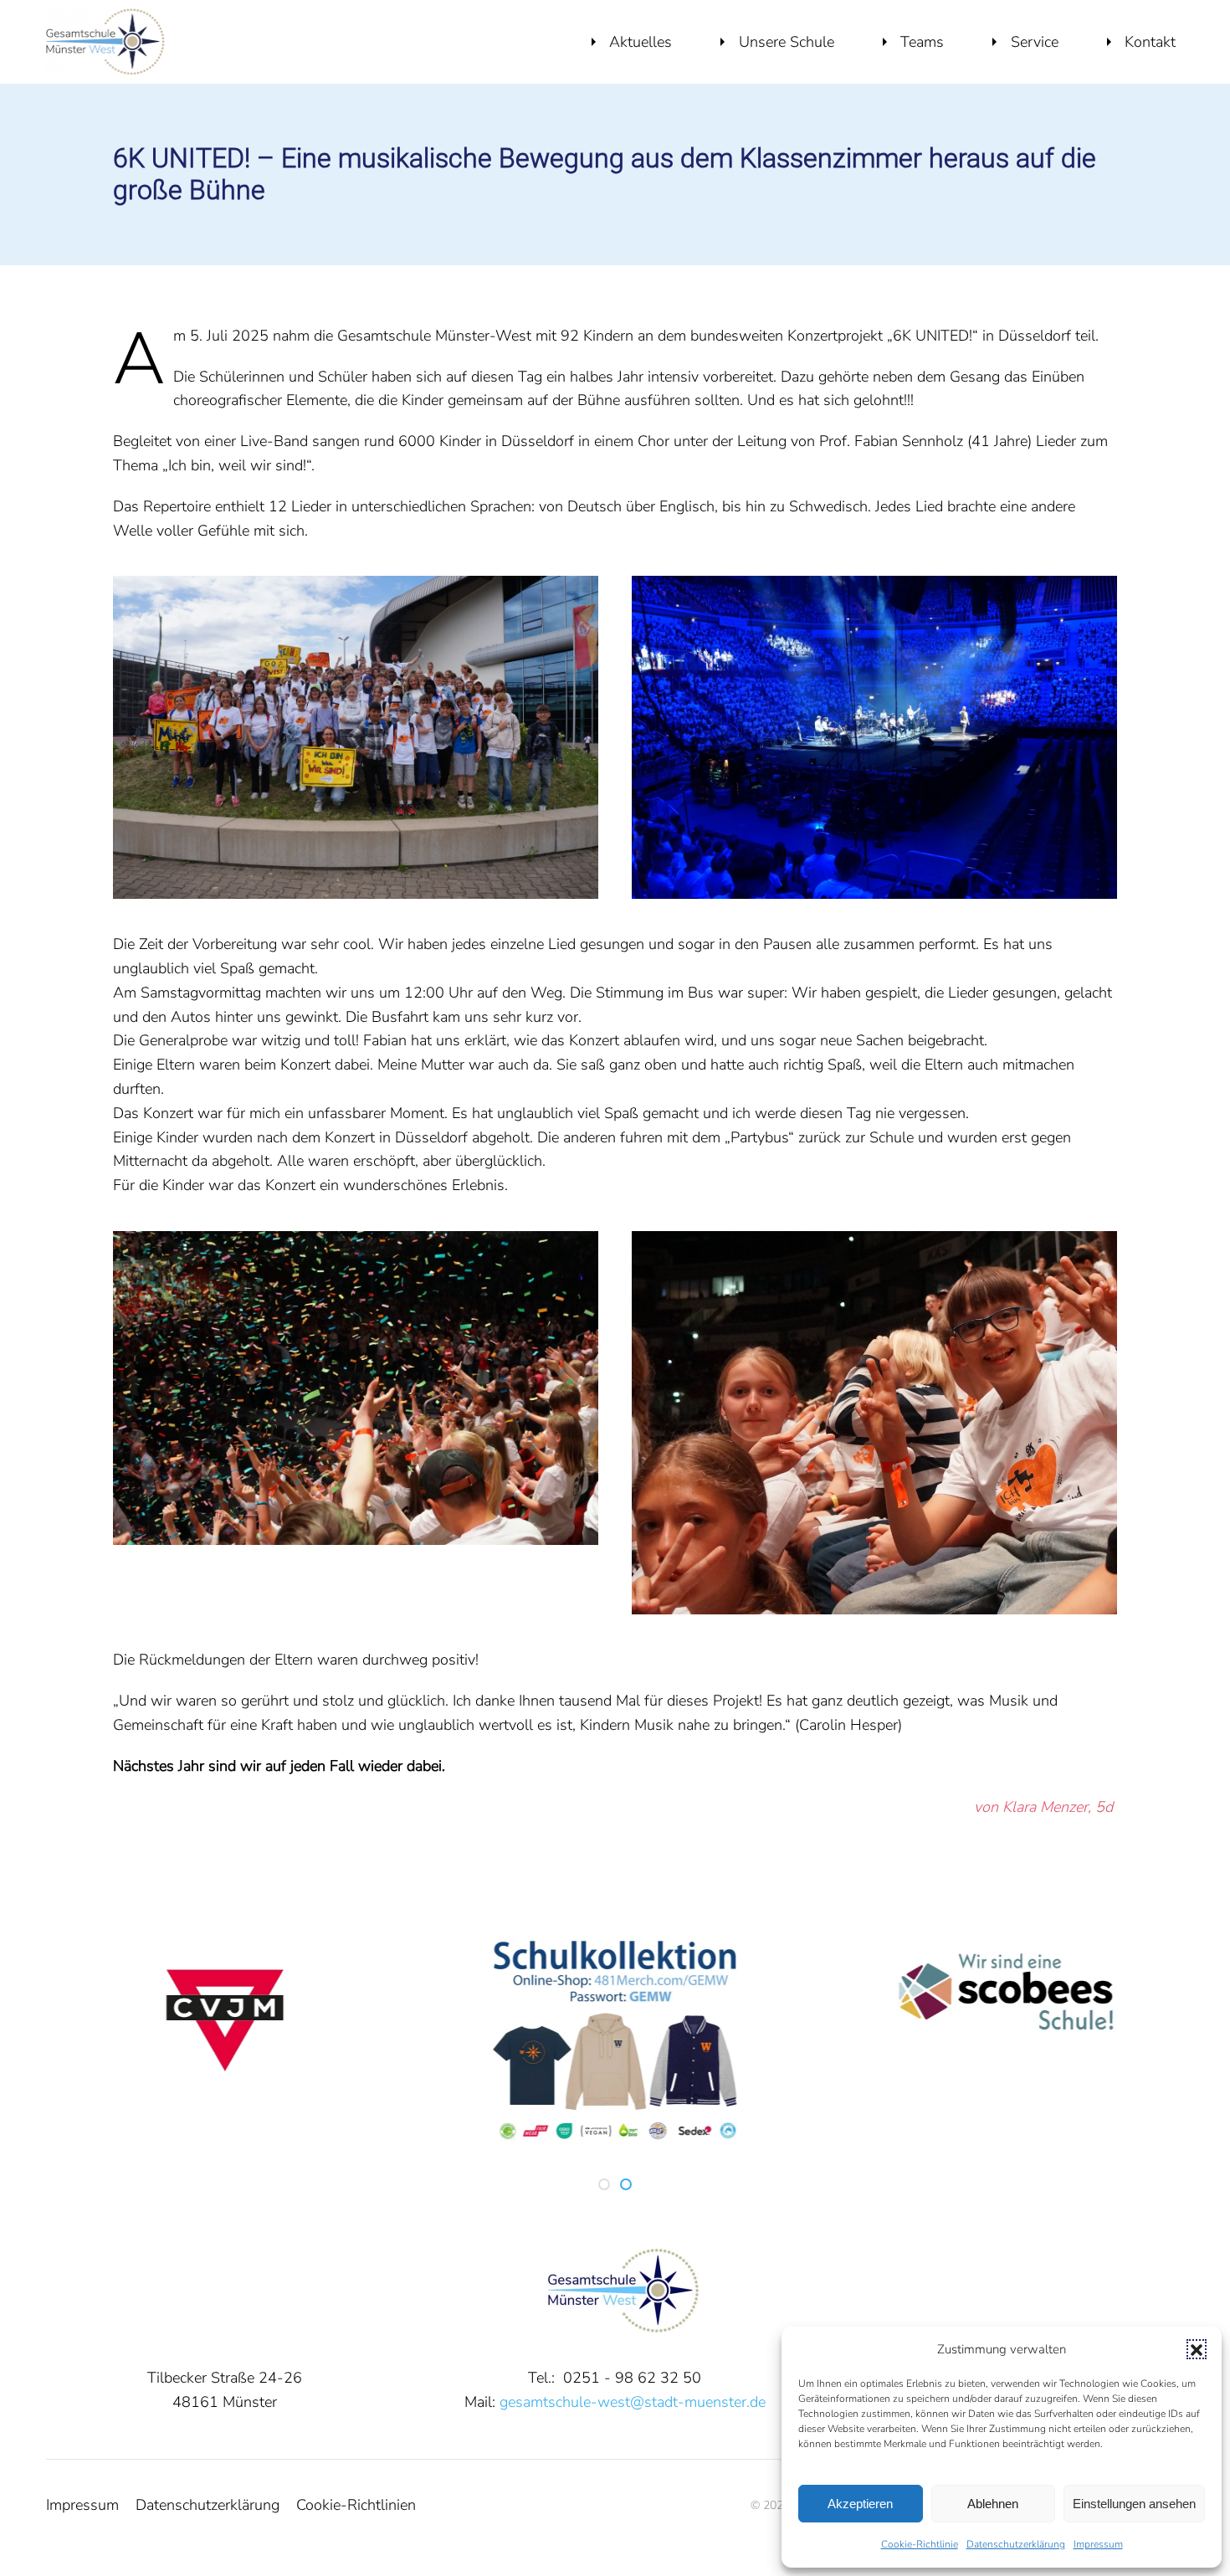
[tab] (604, 2184)
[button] (1197, 2349)
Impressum (1098, 2544)
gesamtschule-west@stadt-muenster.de (633, 2402)
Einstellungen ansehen (1134, 2504)
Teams (922, 42)
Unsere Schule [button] (787, 42)
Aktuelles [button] (641, 42)
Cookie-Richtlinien (356, 2505)
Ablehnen (993, 2504)
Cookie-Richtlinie (920, 2544)
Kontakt (1150, 42)
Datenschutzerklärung (1016, 2544)
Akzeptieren (860, 2504)
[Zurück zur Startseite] (105, 42)
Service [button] (1035, 42)
